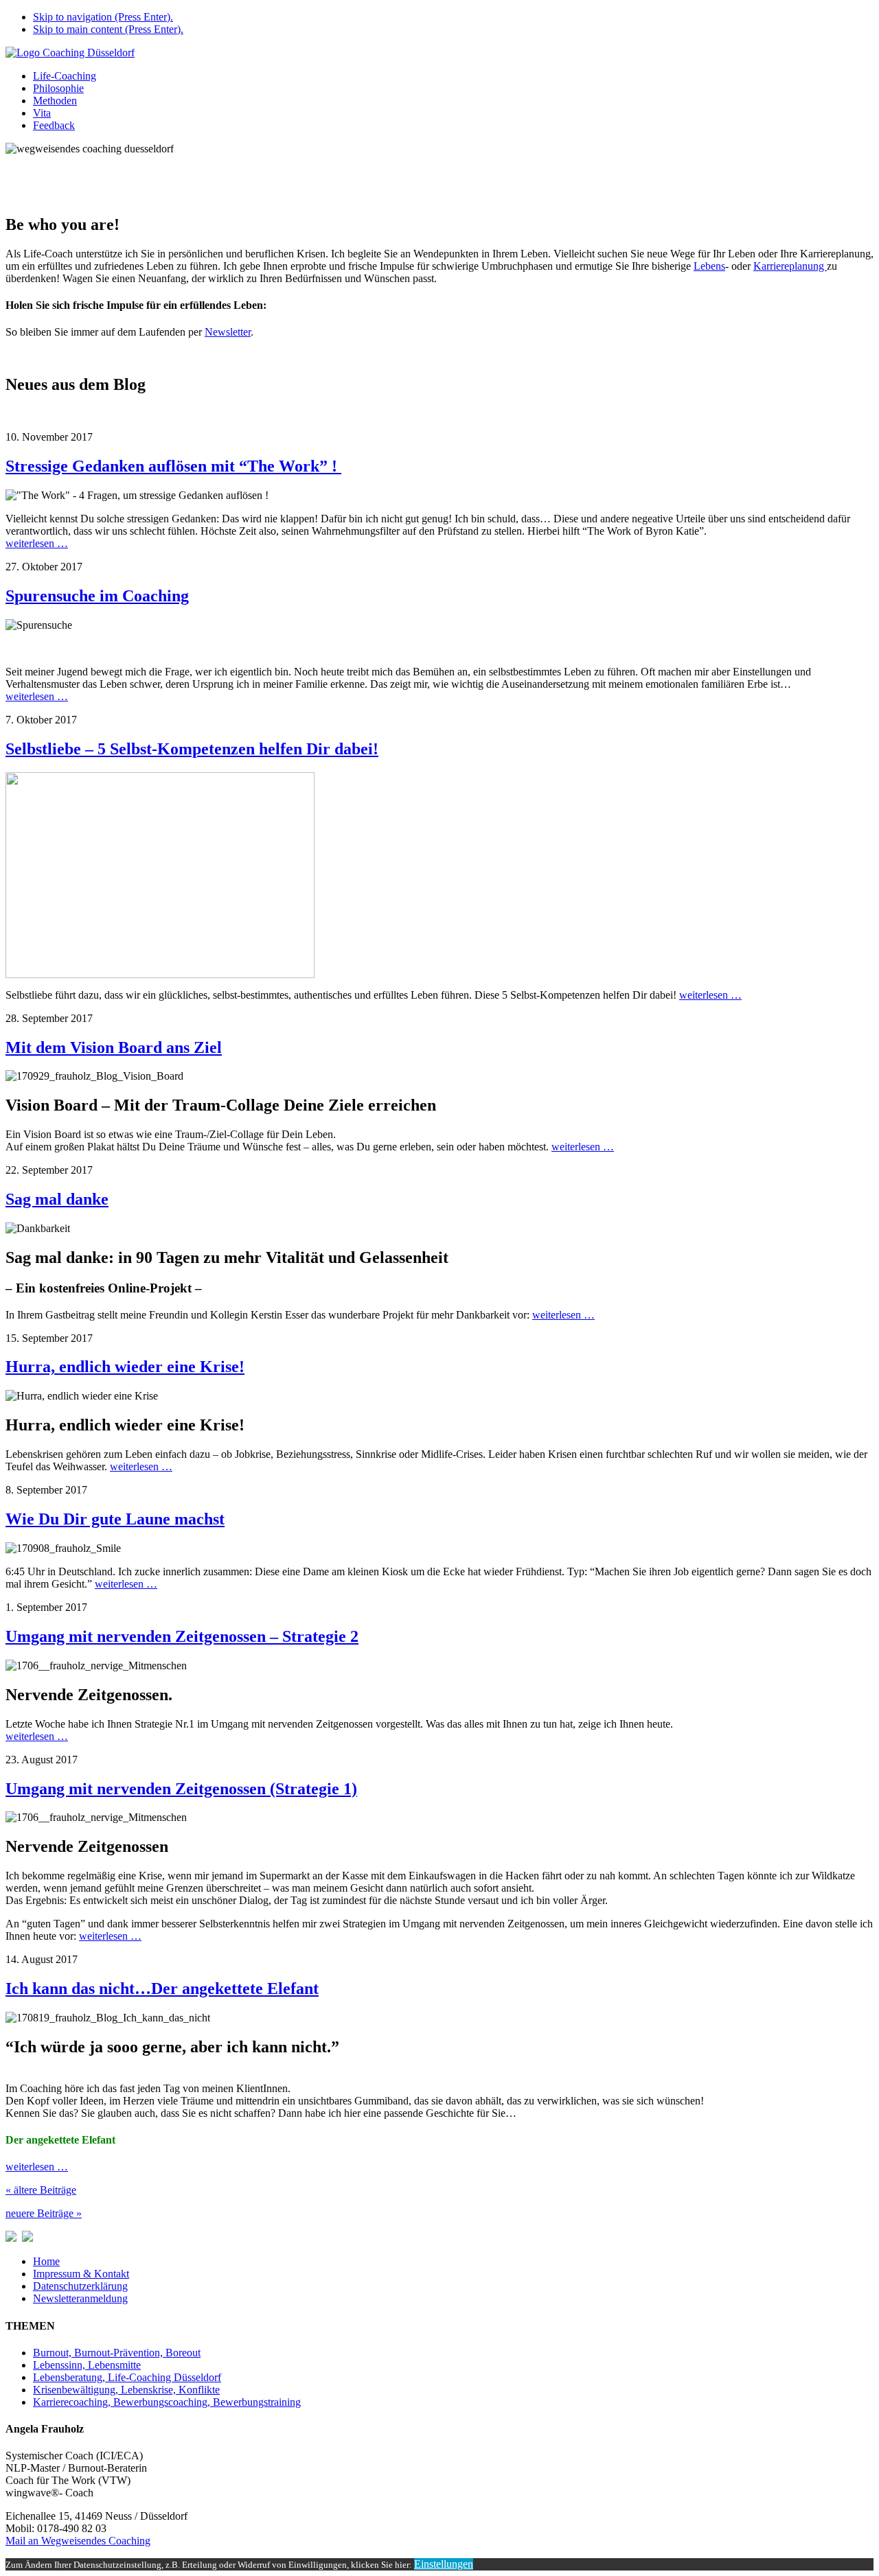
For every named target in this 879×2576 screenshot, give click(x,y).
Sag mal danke (57, 1199)
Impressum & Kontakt (81, 2274)
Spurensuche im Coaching (97, 596)
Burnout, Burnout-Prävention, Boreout (117, 2353)
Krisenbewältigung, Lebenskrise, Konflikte (126, 2390)
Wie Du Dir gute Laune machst (115, 1519)
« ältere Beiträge (41, 2190)
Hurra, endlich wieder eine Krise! (125, 1367)
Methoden (55, 101)
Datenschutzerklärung (80, 2286)
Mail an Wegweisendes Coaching (78, 2541)
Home (46, 2261)
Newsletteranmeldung (80, 2298)
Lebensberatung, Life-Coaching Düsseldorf (127, 2377)
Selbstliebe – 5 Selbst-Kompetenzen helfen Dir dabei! (192, 749)
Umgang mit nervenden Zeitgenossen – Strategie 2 (182, 1636)
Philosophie (58, 88)
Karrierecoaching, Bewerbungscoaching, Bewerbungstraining (167, 2402)
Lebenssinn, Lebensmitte (87, 2365)
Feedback (54, 125)
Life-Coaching (65, 76)
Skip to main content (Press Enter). (108, 29)
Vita (42, 113)
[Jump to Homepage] (70, 53)
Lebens (709, 266)
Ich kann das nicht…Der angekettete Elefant (162, 1988)
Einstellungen (444, 2564)
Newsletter (228, 332)
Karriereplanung (790, 266)
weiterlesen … (37, 543)
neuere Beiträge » (44, 2213)
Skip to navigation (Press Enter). (103, 17)
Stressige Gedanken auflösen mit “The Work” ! (173, 466)
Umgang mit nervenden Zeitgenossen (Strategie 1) (181, 1789)
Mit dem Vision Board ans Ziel (114, 1047)
